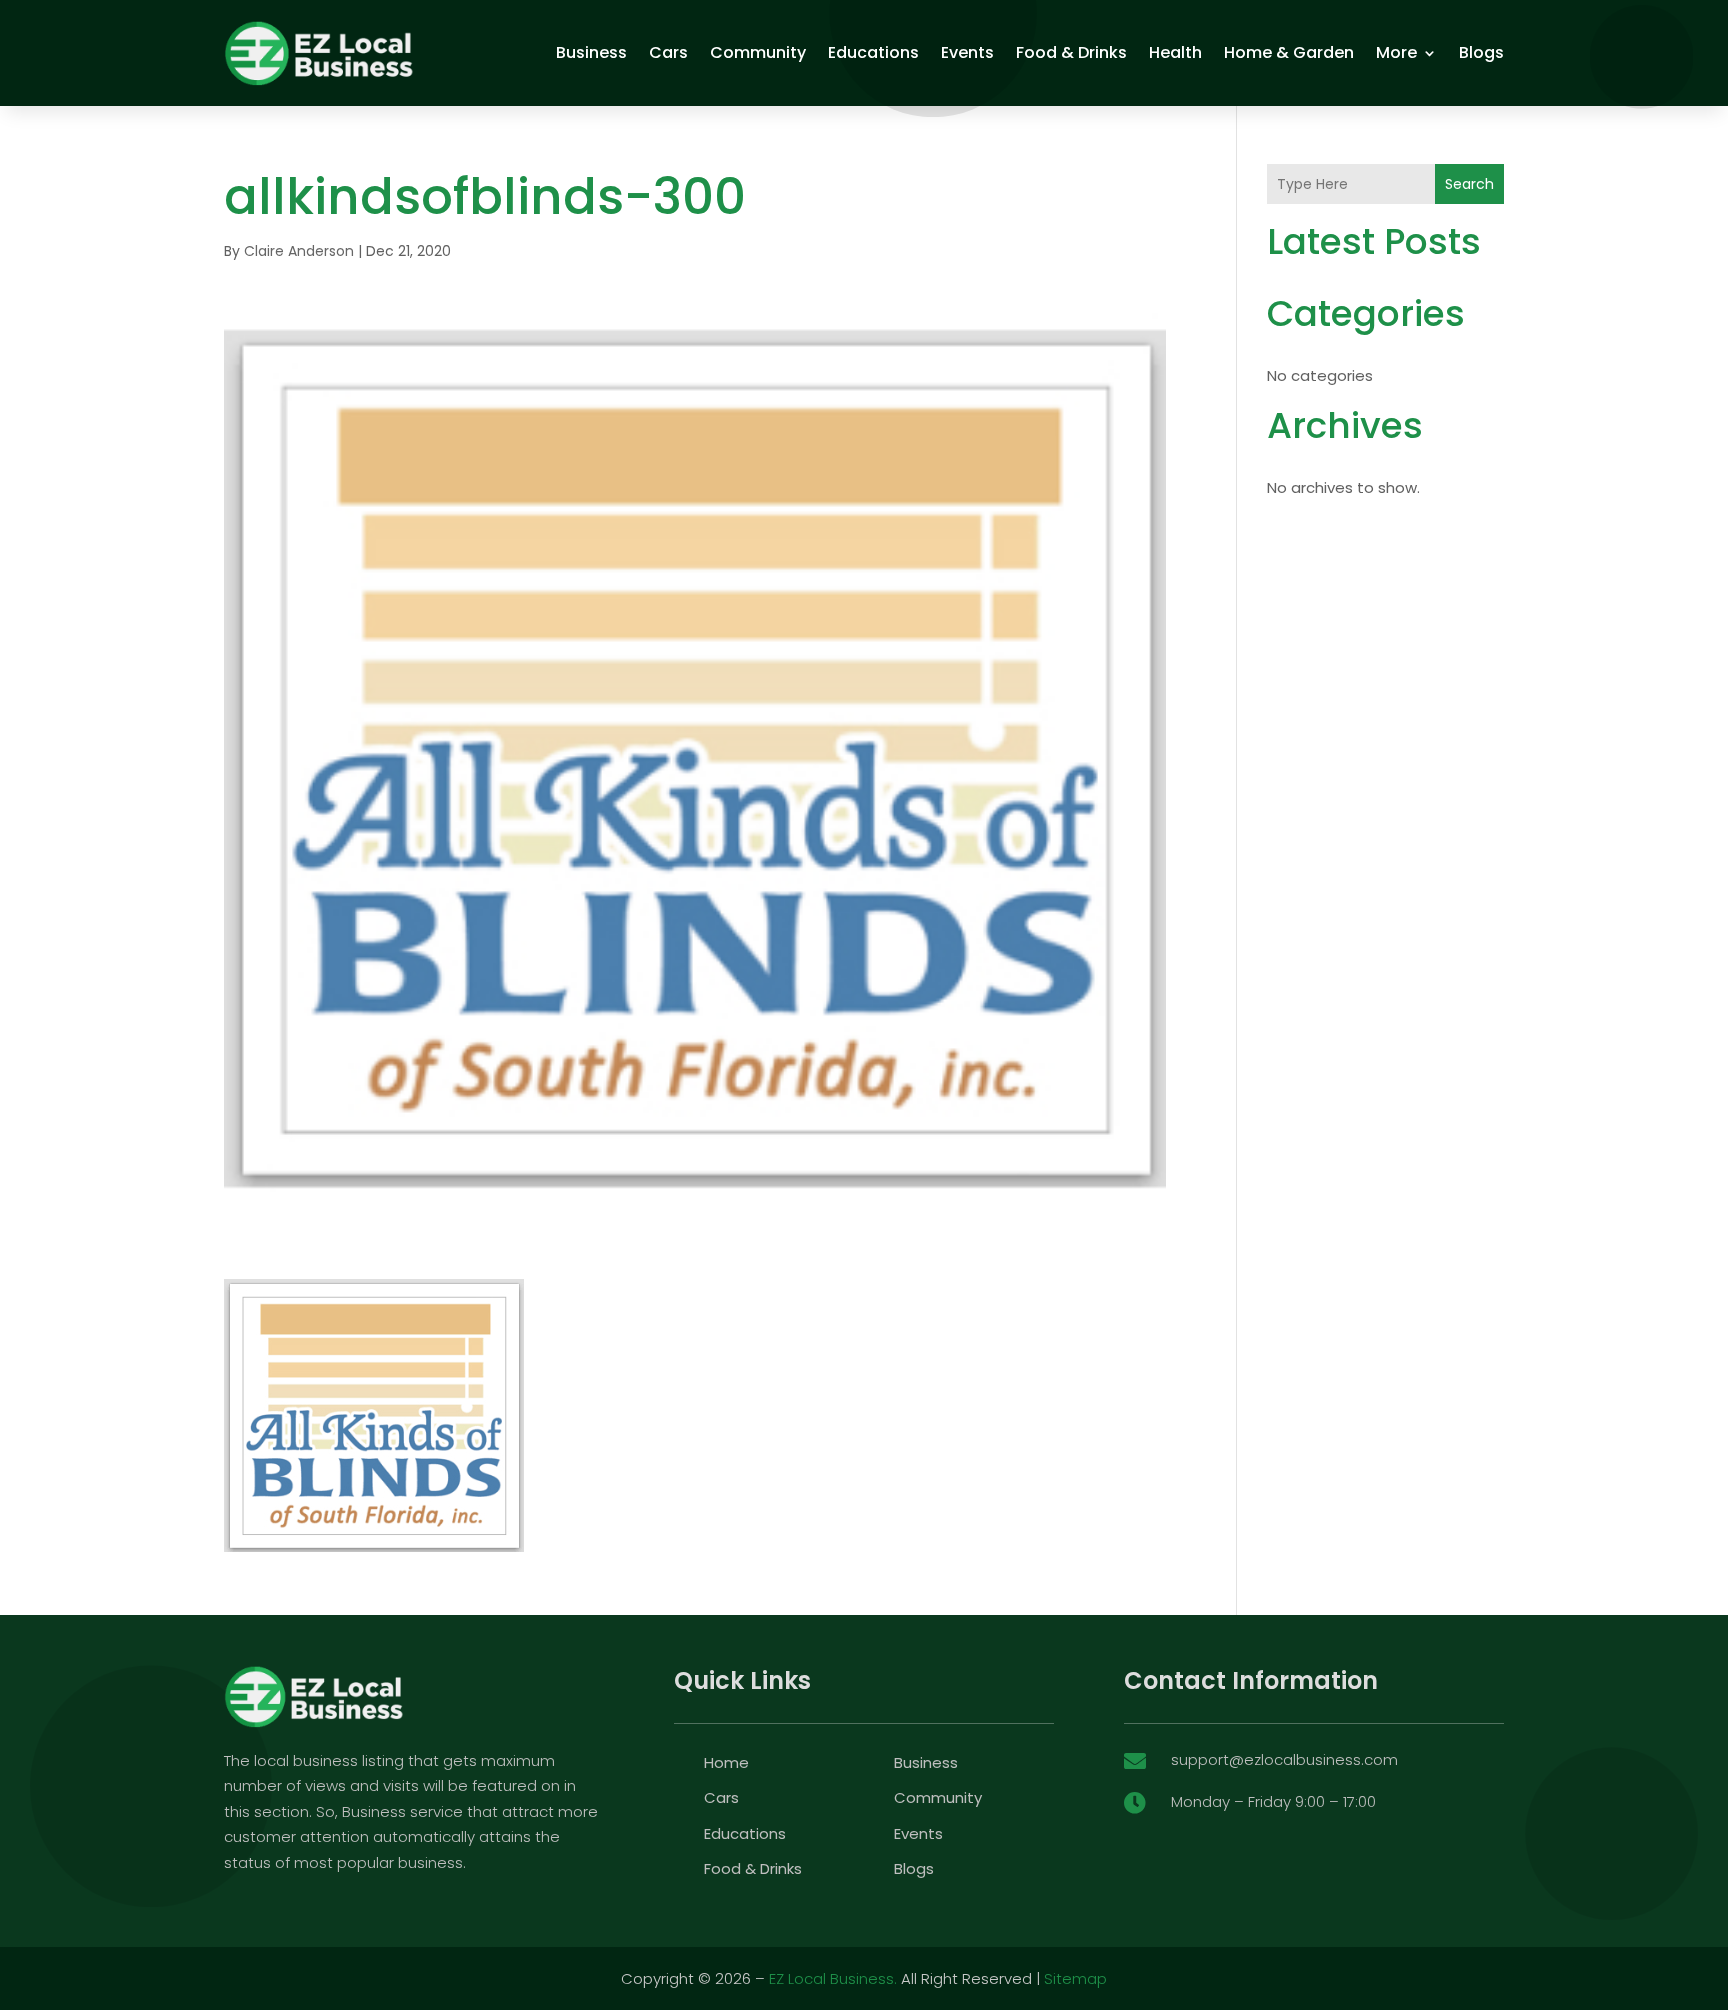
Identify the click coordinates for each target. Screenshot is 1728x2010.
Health (1175, 52)
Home (726, 1762)
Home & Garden (1289, 52)
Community (758, 52)
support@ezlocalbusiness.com (1284, 1759)
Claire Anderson (299, 251)
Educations (873, 52)
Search (1469, 184)
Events (967, 52)
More (1396, 52)
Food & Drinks (1071, 52)
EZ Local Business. (833, 1978)
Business (591, 52)
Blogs (1481, 52)
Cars (668, 52)
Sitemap (1075, 1978)
